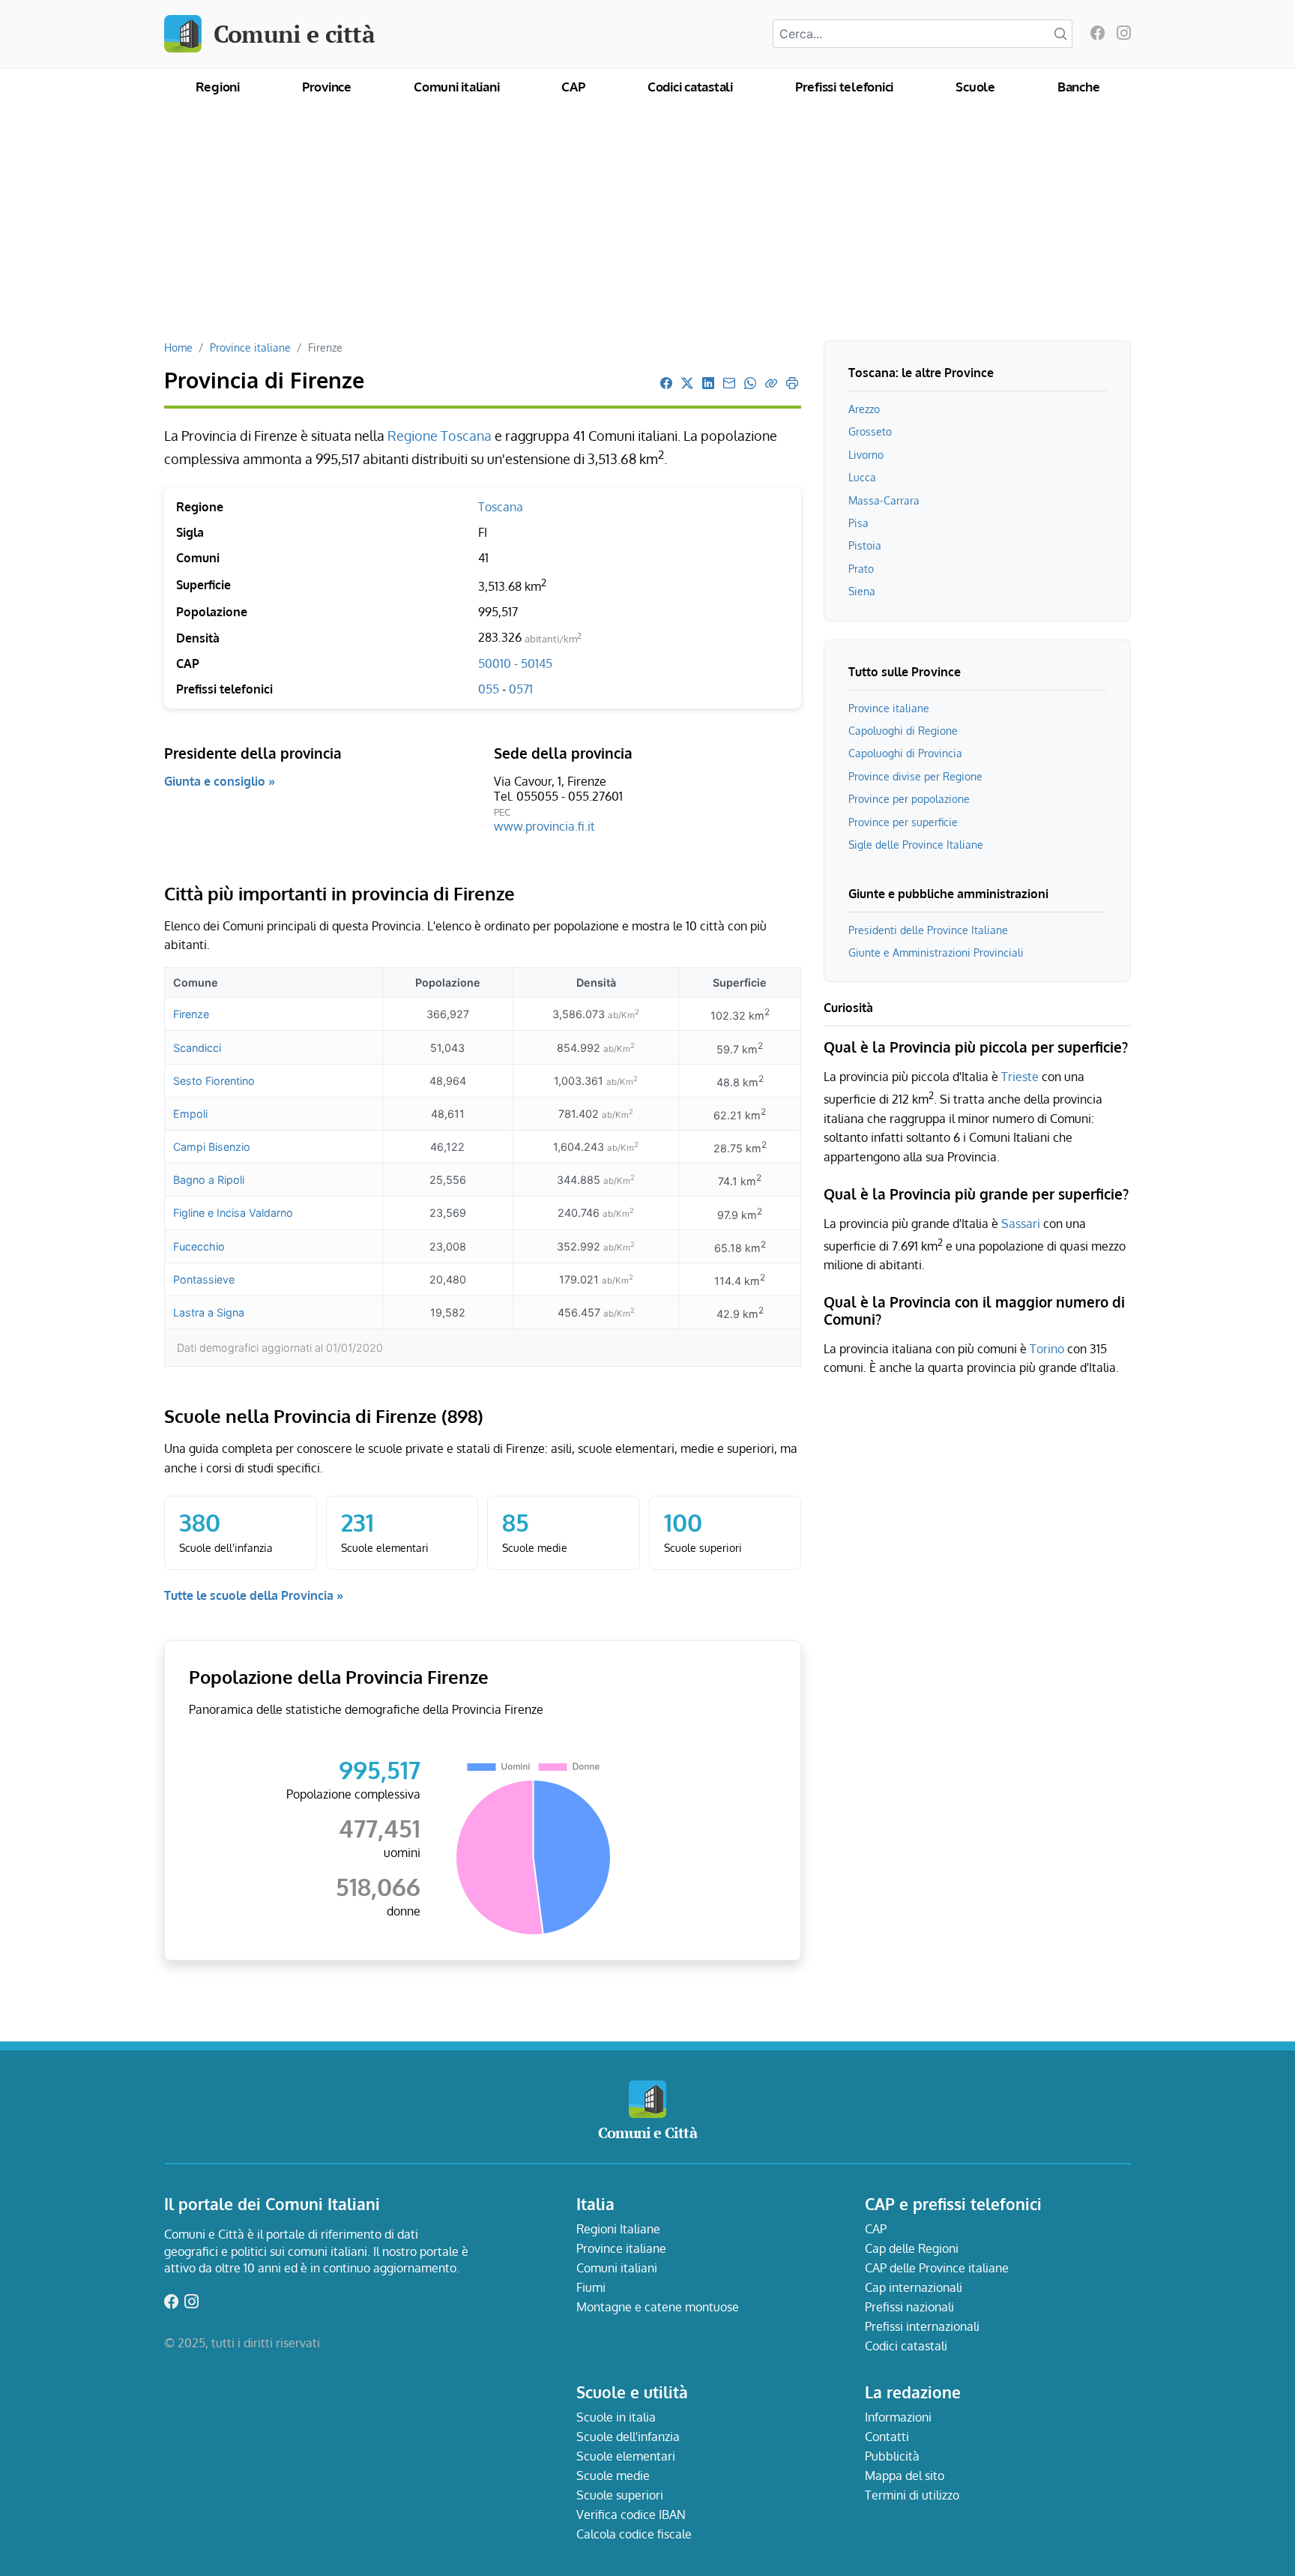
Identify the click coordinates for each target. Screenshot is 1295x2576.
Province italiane (250, 347)
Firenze (191, 1014)
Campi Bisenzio (212, 1147)
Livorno (866, 454)
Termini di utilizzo (912, 2495)
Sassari (1021, 1224)
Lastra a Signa (209, 1312)
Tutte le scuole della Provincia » (254, 1595)
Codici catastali (690, 87)
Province (327, 87)
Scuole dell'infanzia (628, 2437)
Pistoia (865, 545)
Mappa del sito (905, 2476)
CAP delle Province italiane (937, 2268)
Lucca (862, 477)
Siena (862, 591)
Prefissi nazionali (909, 2307)
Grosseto (870, 431)
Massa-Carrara (884, 500)
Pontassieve (204, 1279)
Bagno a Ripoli (209, 1180)
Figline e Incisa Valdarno (233, 1213)
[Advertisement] (647, 228)
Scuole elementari (626, 2456)
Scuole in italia (616, 2417)
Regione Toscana (441, 436)
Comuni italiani (456, 87)
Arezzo (864, 409)
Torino (1047, 1349)
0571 (521, 689)
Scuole (975, 87)
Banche (1079, 87)
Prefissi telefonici (844, 87)
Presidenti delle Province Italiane (928, 930)
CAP (573, 87)
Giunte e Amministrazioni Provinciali (936, 952)
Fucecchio (199, 1246)
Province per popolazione (909, 798)
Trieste (1020, 1077)
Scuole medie (613, 2476)
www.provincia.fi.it (544, 826)
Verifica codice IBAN (631, 2515)
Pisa (858, 523)
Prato (861, 568)
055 (490, 689)
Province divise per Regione (915, 776)
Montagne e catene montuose (658, 2307)
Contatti (887, 2437)
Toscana (501, 507)
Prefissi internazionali (922, 2326)
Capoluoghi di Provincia (905, 753)
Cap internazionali (914, 2287)
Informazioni (898, 2417)
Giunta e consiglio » (220, 781)
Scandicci (197, 1048)
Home (178, 347)
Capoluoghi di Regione (903, 730)
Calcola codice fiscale (634, 2534)
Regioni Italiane (618, 2229)
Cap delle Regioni (912, 2248)
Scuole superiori (620, 2495)
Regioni (218, 87)
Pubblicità (892, 2456)
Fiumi (591, 2287)
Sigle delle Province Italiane (916, 844)
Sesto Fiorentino (214, 1081)
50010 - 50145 (515, 663)
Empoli (190, 1114)
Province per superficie (903, 822)
